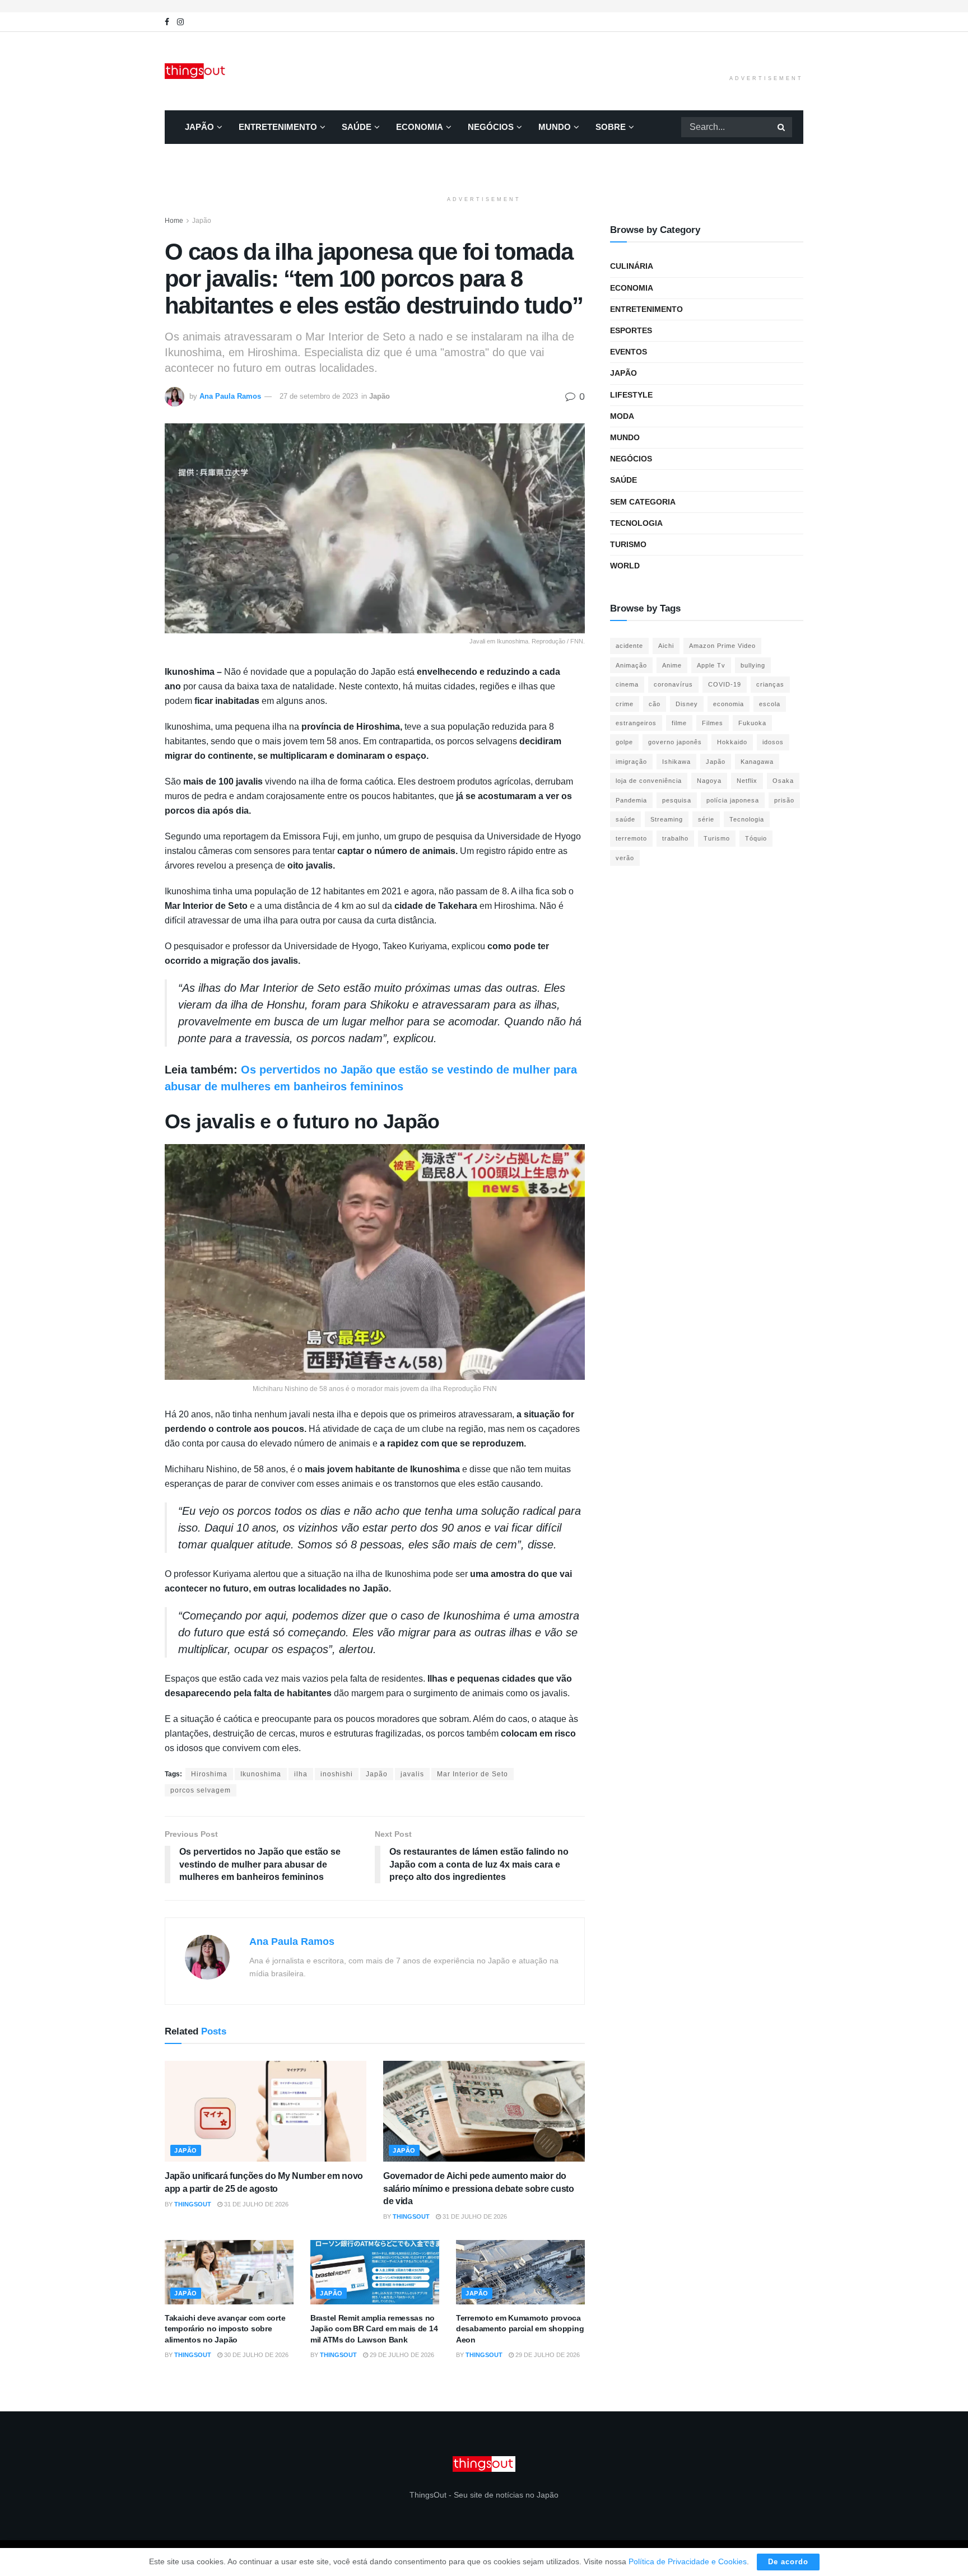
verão (625, 858)
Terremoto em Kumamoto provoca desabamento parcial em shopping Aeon (520, 2329)
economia (729, 704)
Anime (672, 665)
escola (770, 704)
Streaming (667, 819)
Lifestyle (631, 395)
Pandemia (631, 800)
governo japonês (675, 742)
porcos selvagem (201, 1790)
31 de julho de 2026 (255, 2204)
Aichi (666, 646)
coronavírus (673, 684)
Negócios (491, 127)
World (625, 566)
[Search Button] (782, 127)
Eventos (629, 352)
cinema (627, 684)
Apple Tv (711, 665)
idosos (773, 742)
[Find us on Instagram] (180, 22)
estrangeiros (636, 723)
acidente (629, 646)
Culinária (632, 266)
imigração (631, 762)
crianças (770, 684)
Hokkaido (732, 742)
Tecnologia (636, 523)
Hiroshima (209, 1774)
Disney (687, 704)
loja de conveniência (649, 781)
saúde (625, 819)
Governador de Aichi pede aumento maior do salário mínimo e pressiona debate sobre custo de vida (479, 2188)
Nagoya (709, 781)
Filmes (713, 723)
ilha (301, 1774)
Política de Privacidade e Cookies (688, 2561)
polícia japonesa (733, 800)
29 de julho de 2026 (401, 2355)
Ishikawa (676, 762)
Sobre (611, 127)
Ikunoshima (261, 1774)
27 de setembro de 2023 (319, 396)
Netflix (747, 781)
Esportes (631, 330)
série (706, 819)
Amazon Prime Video (722, 646)
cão (655, 704)
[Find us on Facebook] (167, 22)
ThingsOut (193, 2204)
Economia (420, 127)
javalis (412, 1774)
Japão (199, 127)
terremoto (631, 838)
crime (625, 704)
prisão (784, 800)
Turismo (628, 544)
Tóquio (756, 838)
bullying (753, 665)
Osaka (783, 781)
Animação (631, 665)
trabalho (675, 838)
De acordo (788, 2562)
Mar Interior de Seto (473, 1774)
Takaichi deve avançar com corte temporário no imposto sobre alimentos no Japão (225, 2329)
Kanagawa (757, 762)
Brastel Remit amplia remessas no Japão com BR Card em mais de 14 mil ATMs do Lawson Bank (374, 2329)
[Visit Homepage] (196, 71)
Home (174, 221)
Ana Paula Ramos (230, 396)
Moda (622, 416)
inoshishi (337, 1774)
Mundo (555, 127)
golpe (624, 742)
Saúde (357, 127)
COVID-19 (725, 684)
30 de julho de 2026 (255, 2355)
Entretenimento (278, 127)
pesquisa (677, 800)
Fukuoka (752, 723)
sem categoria (643, 502)
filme (679, 723)
